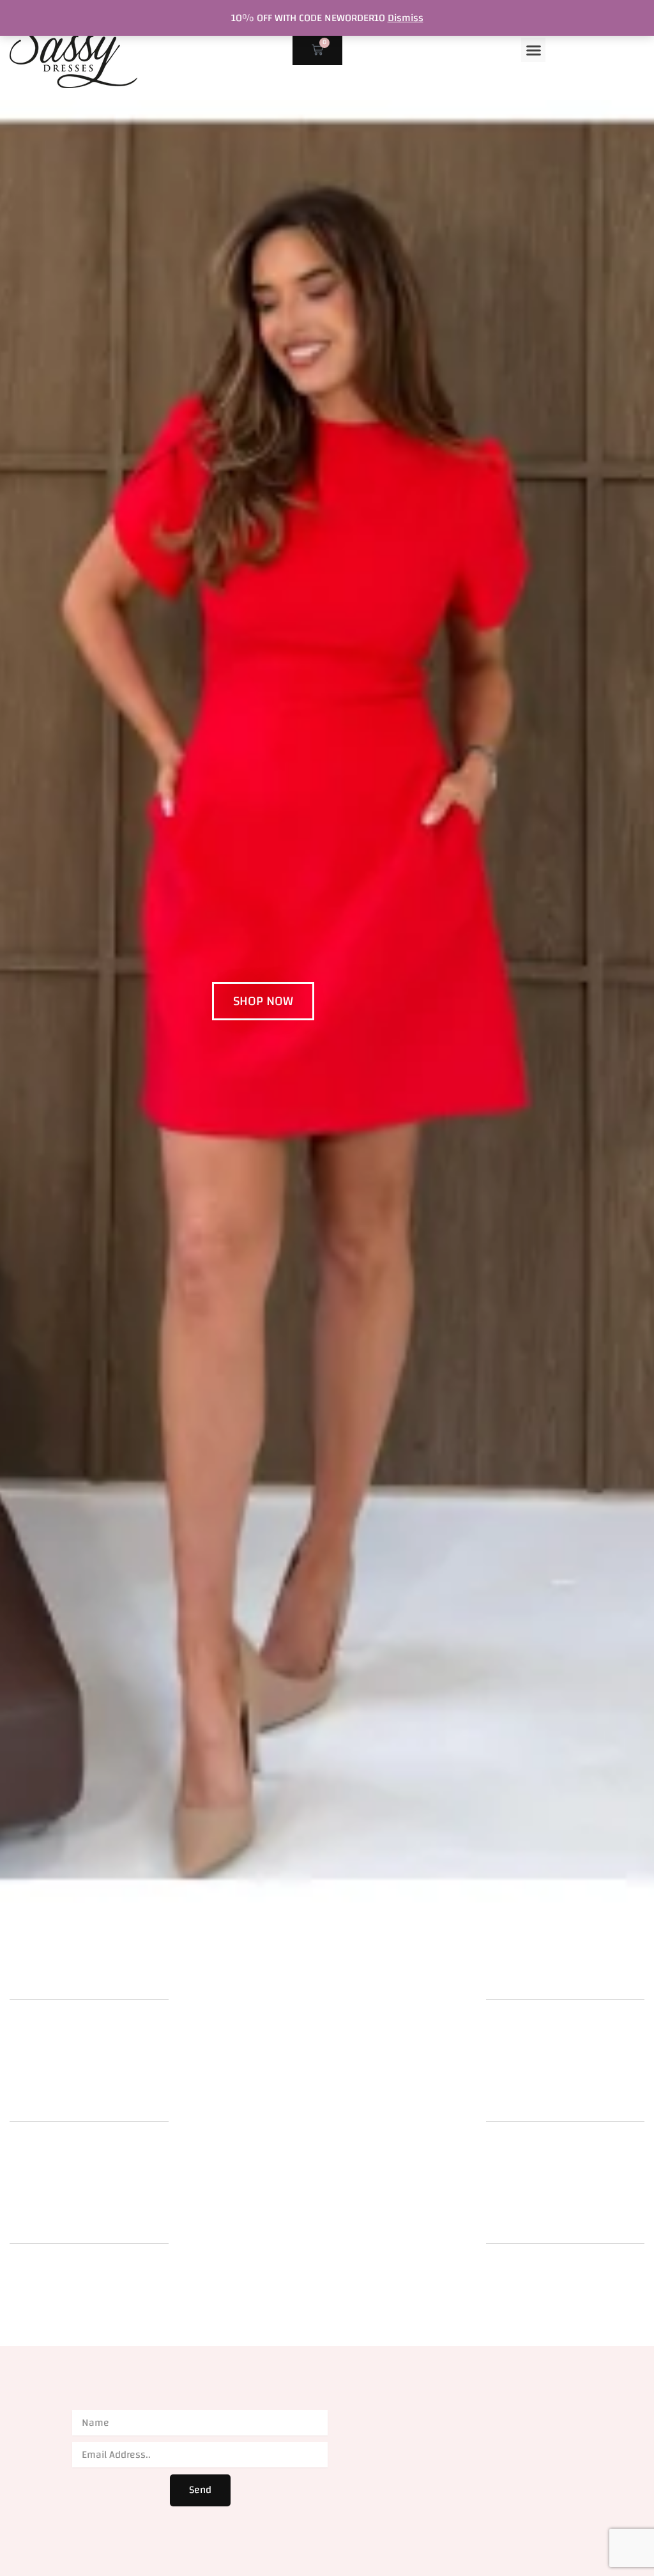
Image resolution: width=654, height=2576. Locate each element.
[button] (533, 50)
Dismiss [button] (406, 18)
